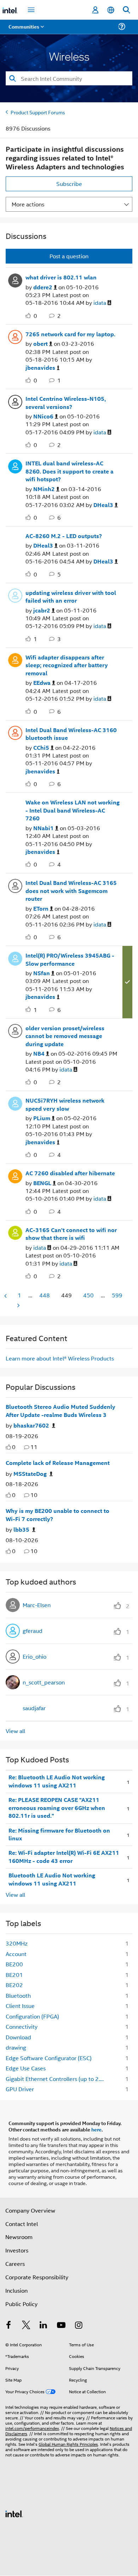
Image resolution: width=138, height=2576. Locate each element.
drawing (16, 2047)
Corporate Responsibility (37, 2277)
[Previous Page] (6, 1296)
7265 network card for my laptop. (70, 334)
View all (15, 1731)
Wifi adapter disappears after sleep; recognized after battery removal (67, 665)
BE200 (14, 1964)
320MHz (17, 1943)
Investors (17, 2250)
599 (117, 1295)
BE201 (14, 1975)
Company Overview (30, 2210)
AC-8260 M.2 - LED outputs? (64, 536)
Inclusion (16, 2290)
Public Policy (21, 2304)
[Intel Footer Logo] (14, 2513)
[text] (8, 1447)
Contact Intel (22, 2224)
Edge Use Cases (26, 2068)
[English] (111, 10)
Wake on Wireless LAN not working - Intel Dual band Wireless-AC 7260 (73, 810)
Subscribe (69, 184)
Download (18, 2037)
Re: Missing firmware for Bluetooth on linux (59, 1835)
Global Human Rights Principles (68, 2444)
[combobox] (69, 78)
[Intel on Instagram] (79, 2326)
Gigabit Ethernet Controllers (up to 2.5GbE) (57, 2079)
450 (88, 1295)
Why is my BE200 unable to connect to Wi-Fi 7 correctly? (57, 1515)
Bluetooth (18, 1995)
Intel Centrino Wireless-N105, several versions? (66, 403)
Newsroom (19, 2237)
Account (16, 1954)
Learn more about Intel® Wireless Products (60, 1358)
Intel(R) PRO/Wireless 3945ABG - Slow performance (70, 960)
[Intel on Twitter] (26, 2326)
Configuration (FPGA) (32, 2016)
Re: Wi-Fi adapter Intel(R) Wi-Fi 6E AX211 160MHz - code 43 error (64, 1857)
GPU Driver (20, 2089)
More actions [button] (28, 204)
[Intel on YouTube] (61, 2326)
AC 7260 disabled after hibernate (70, 1173)
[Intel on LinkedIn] (44, 2326)
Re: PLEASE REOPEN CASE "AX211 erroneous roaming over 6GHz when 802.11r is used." (57, 1808)
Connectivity (22, 2026)
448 (45, 1295)
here (96, 2129)
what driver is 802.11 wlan (61, 277)
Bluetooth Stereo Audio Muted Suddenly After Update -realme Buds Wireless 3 (61, 1411)
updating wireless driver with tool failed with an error (71, 597)
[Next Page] (18, 1305)
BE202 (14, 1985)
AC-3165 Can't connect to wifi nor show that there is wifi (71, 1234)
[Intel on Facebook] (8, 2326)
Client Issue (20, 2006)
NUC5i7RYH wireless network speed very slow (65, 1105)
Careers (15, 2264)
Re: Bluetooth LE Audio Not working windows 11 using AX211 (57, 1781)
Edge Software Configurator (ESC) (49, 2058)
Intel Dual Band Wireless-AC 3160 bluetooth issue (71, 734)
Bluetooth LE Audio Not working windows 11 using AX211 (52, 1879)
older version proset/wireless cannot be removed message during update (65, 1036)
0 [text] (14, 1447)
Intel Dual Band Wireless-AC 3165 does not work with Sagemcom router (71, 891)
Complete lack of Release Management (58, 1463)
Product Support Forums (38, 112)
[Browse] (25, 31)
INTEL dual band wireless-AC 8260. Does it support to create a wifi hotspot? (70, 471)
